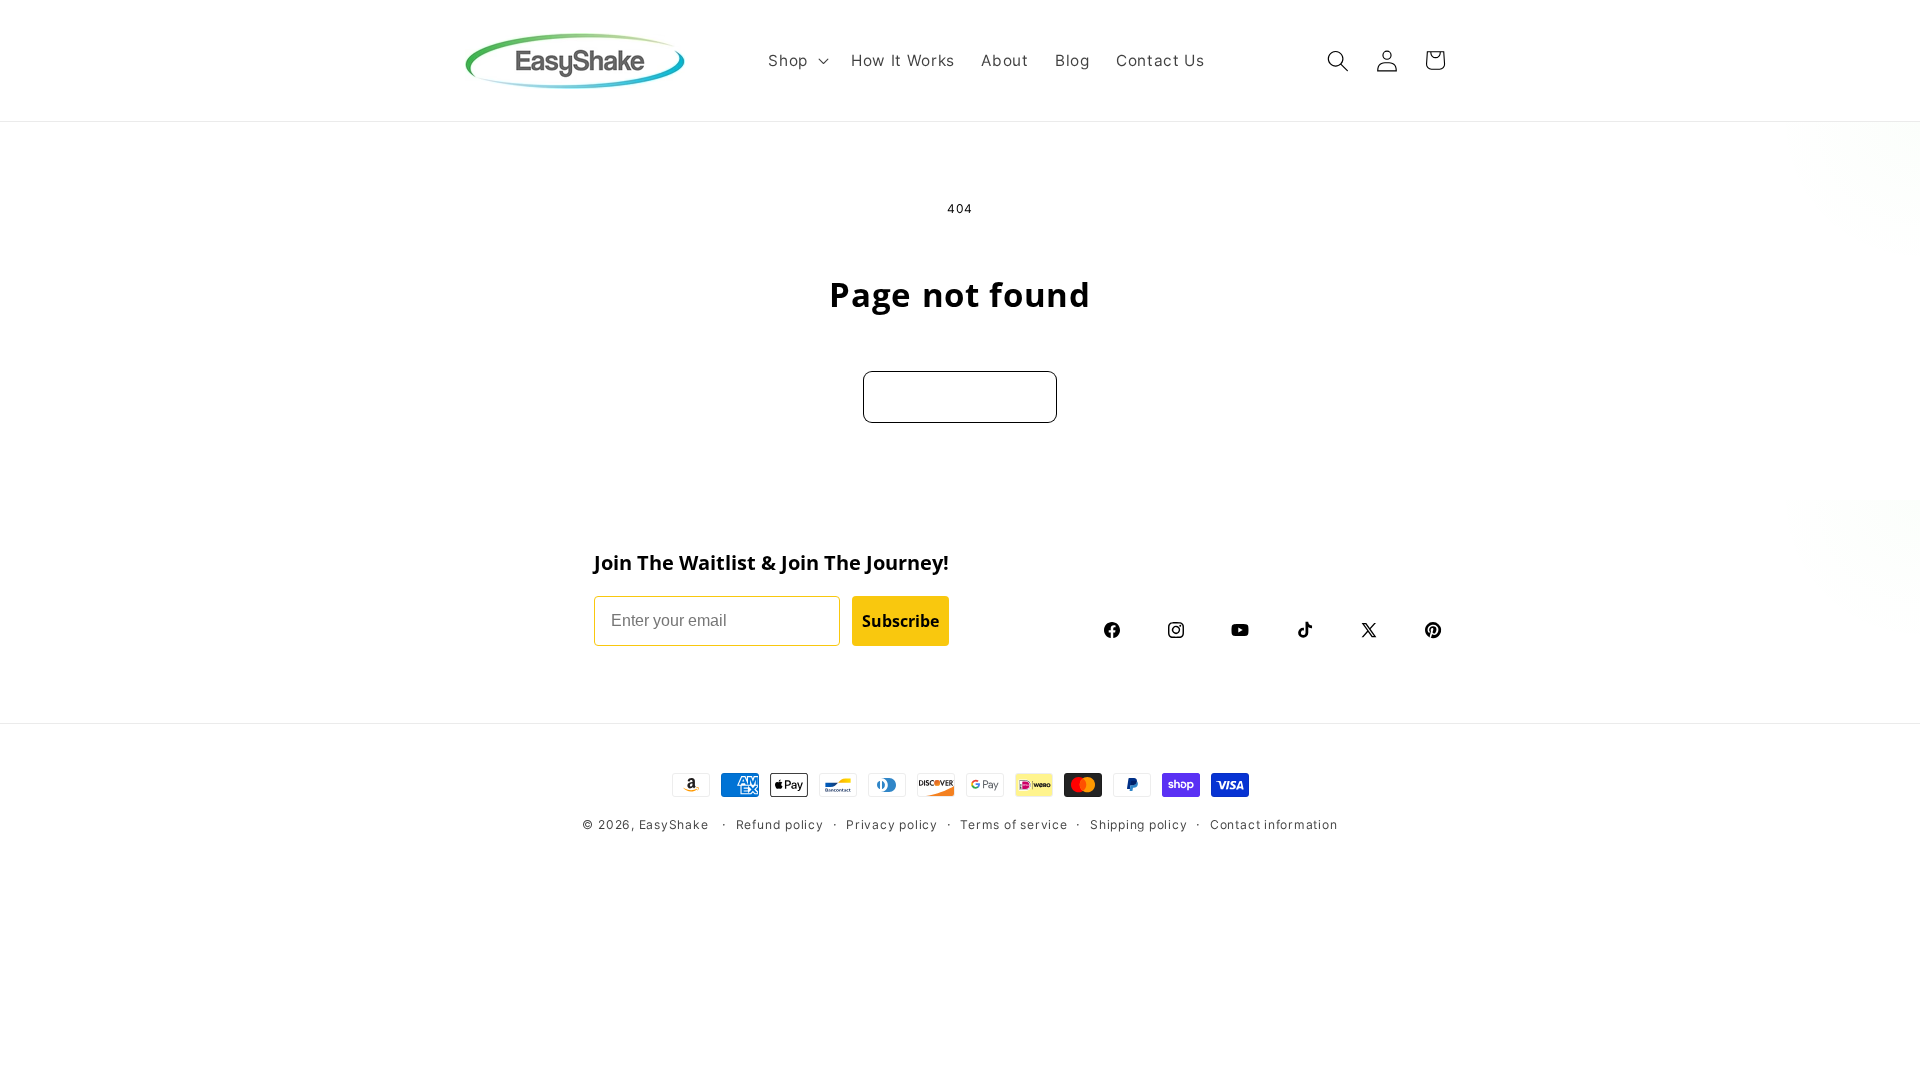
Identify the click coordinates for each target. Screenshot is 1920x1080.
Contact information (1274, 824)
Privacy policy (892, 824)
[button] (796, 61)
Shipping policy (1139, 824)
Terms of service (1013, 824)
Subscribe (900, 621)
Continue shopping (960, 389)
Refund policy (780, 824)
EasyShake (674, 824)
